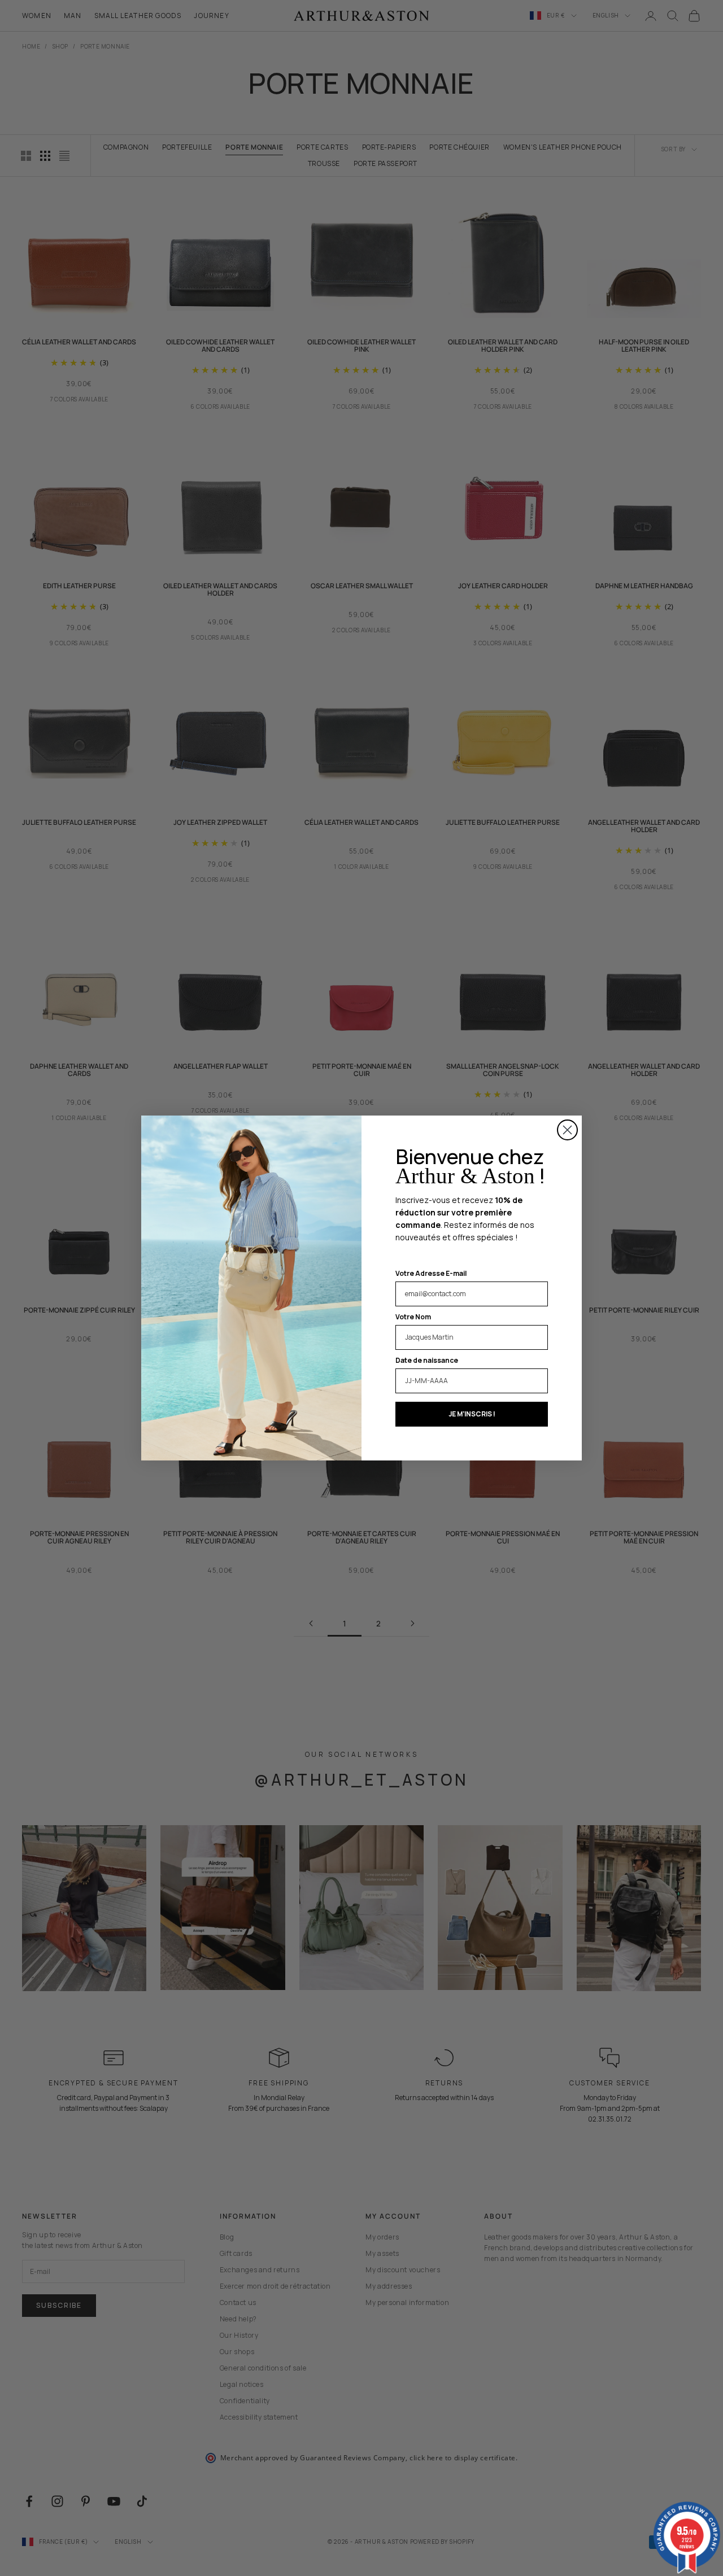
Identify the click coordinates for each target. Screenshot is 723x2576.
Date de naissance (427, 1360)
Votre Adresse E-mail (431, 1273)
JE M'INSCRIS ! (472, 1414)
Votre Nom (413, 1317)
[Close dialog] (567, 1130)
